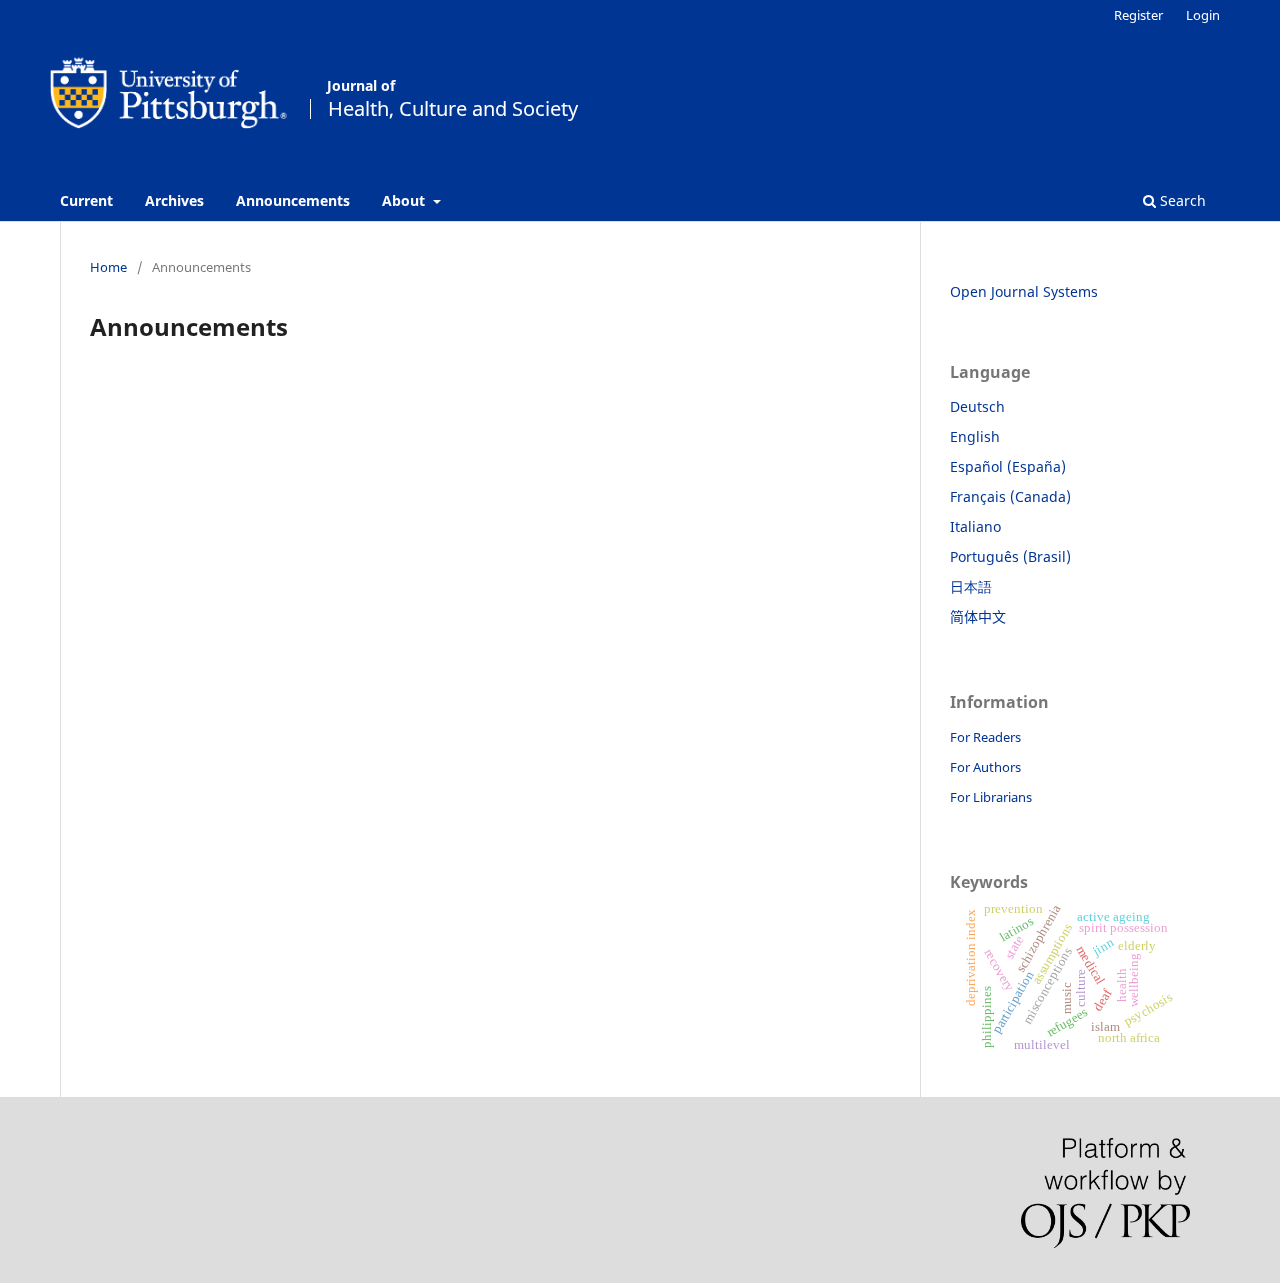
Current (86, 200)
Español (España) (1008, 466)
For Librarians (991, 797)
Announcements (293, 200)
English (975, 436)
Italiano (975, 526)
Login (1203, 15)
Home (108, 267)
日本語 (971, 586)
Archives (174, 200)
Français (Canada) (1010, 496)
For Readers (985, 737)
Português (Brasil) (1010, 556)
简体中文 (978, 616)
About (405, 200)
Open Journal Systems (1024, 291)
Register (1138, 15)
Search (1181, 200)
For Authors (985, 767)
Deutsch (977, 406)
